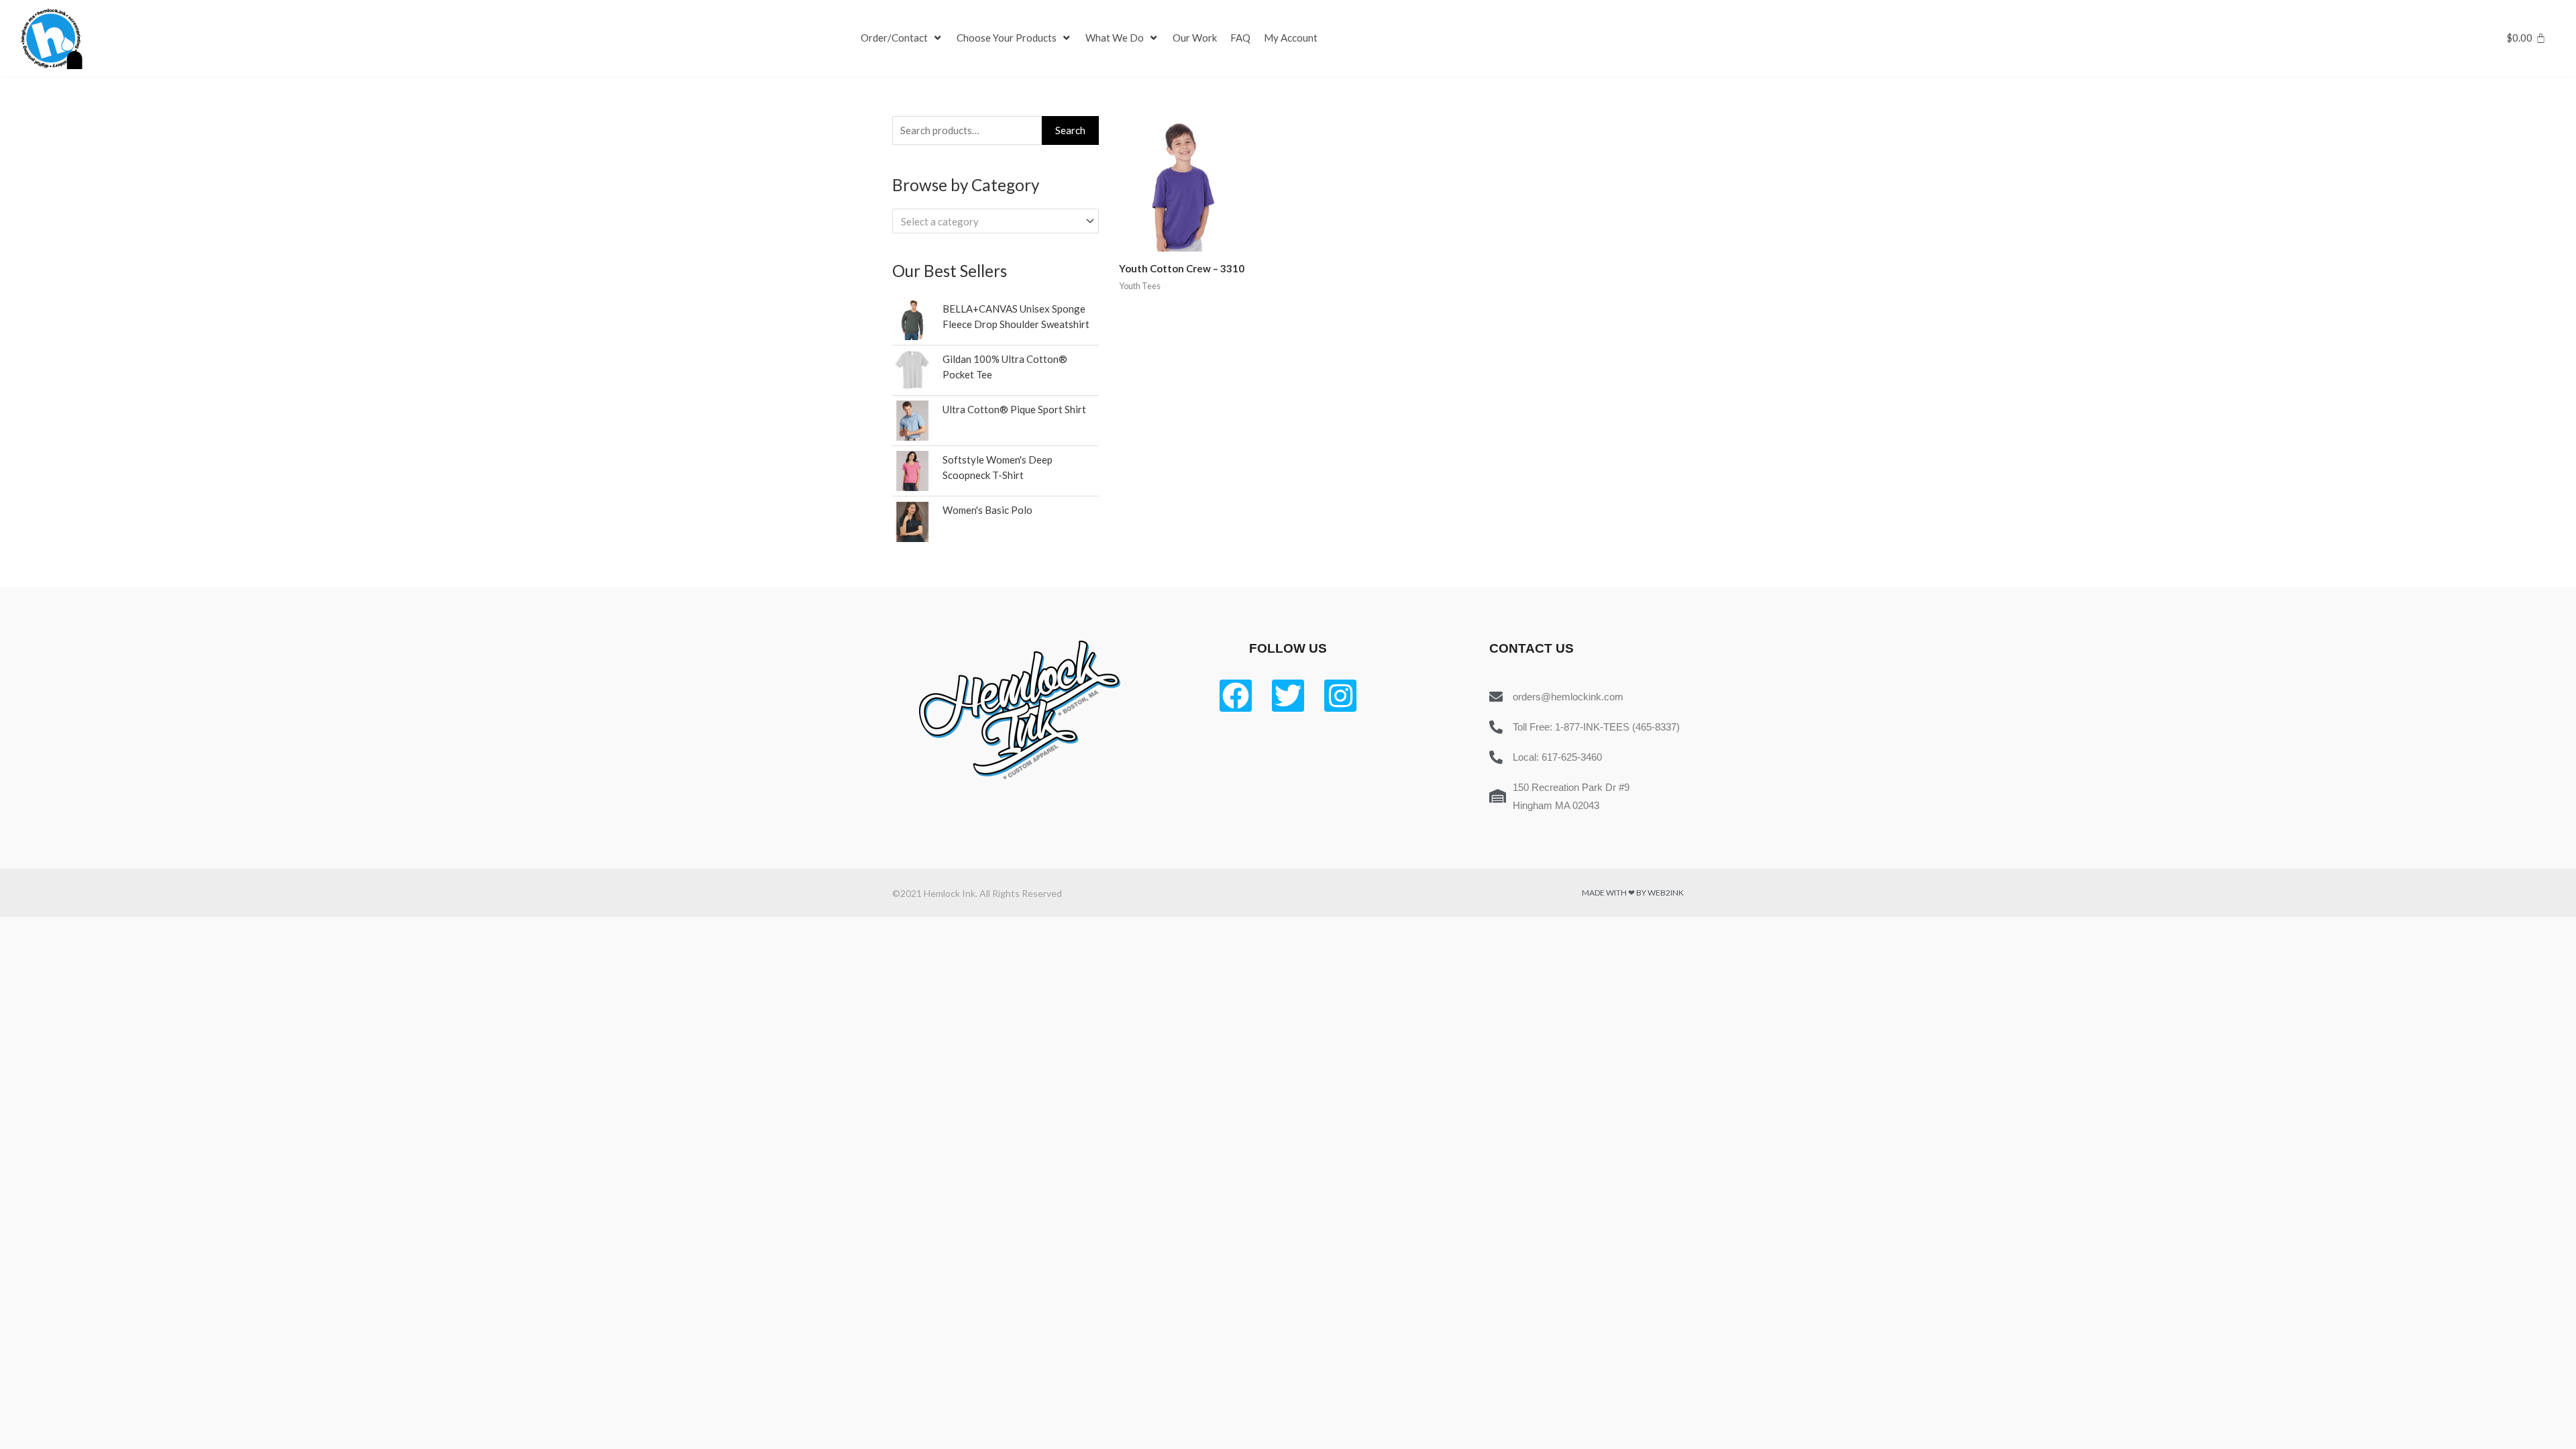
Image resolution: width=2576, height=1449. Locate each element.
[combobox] (996, 221)
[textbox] (989, 221)
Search (1070, 130)
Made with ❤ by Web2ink (1633, 893)
